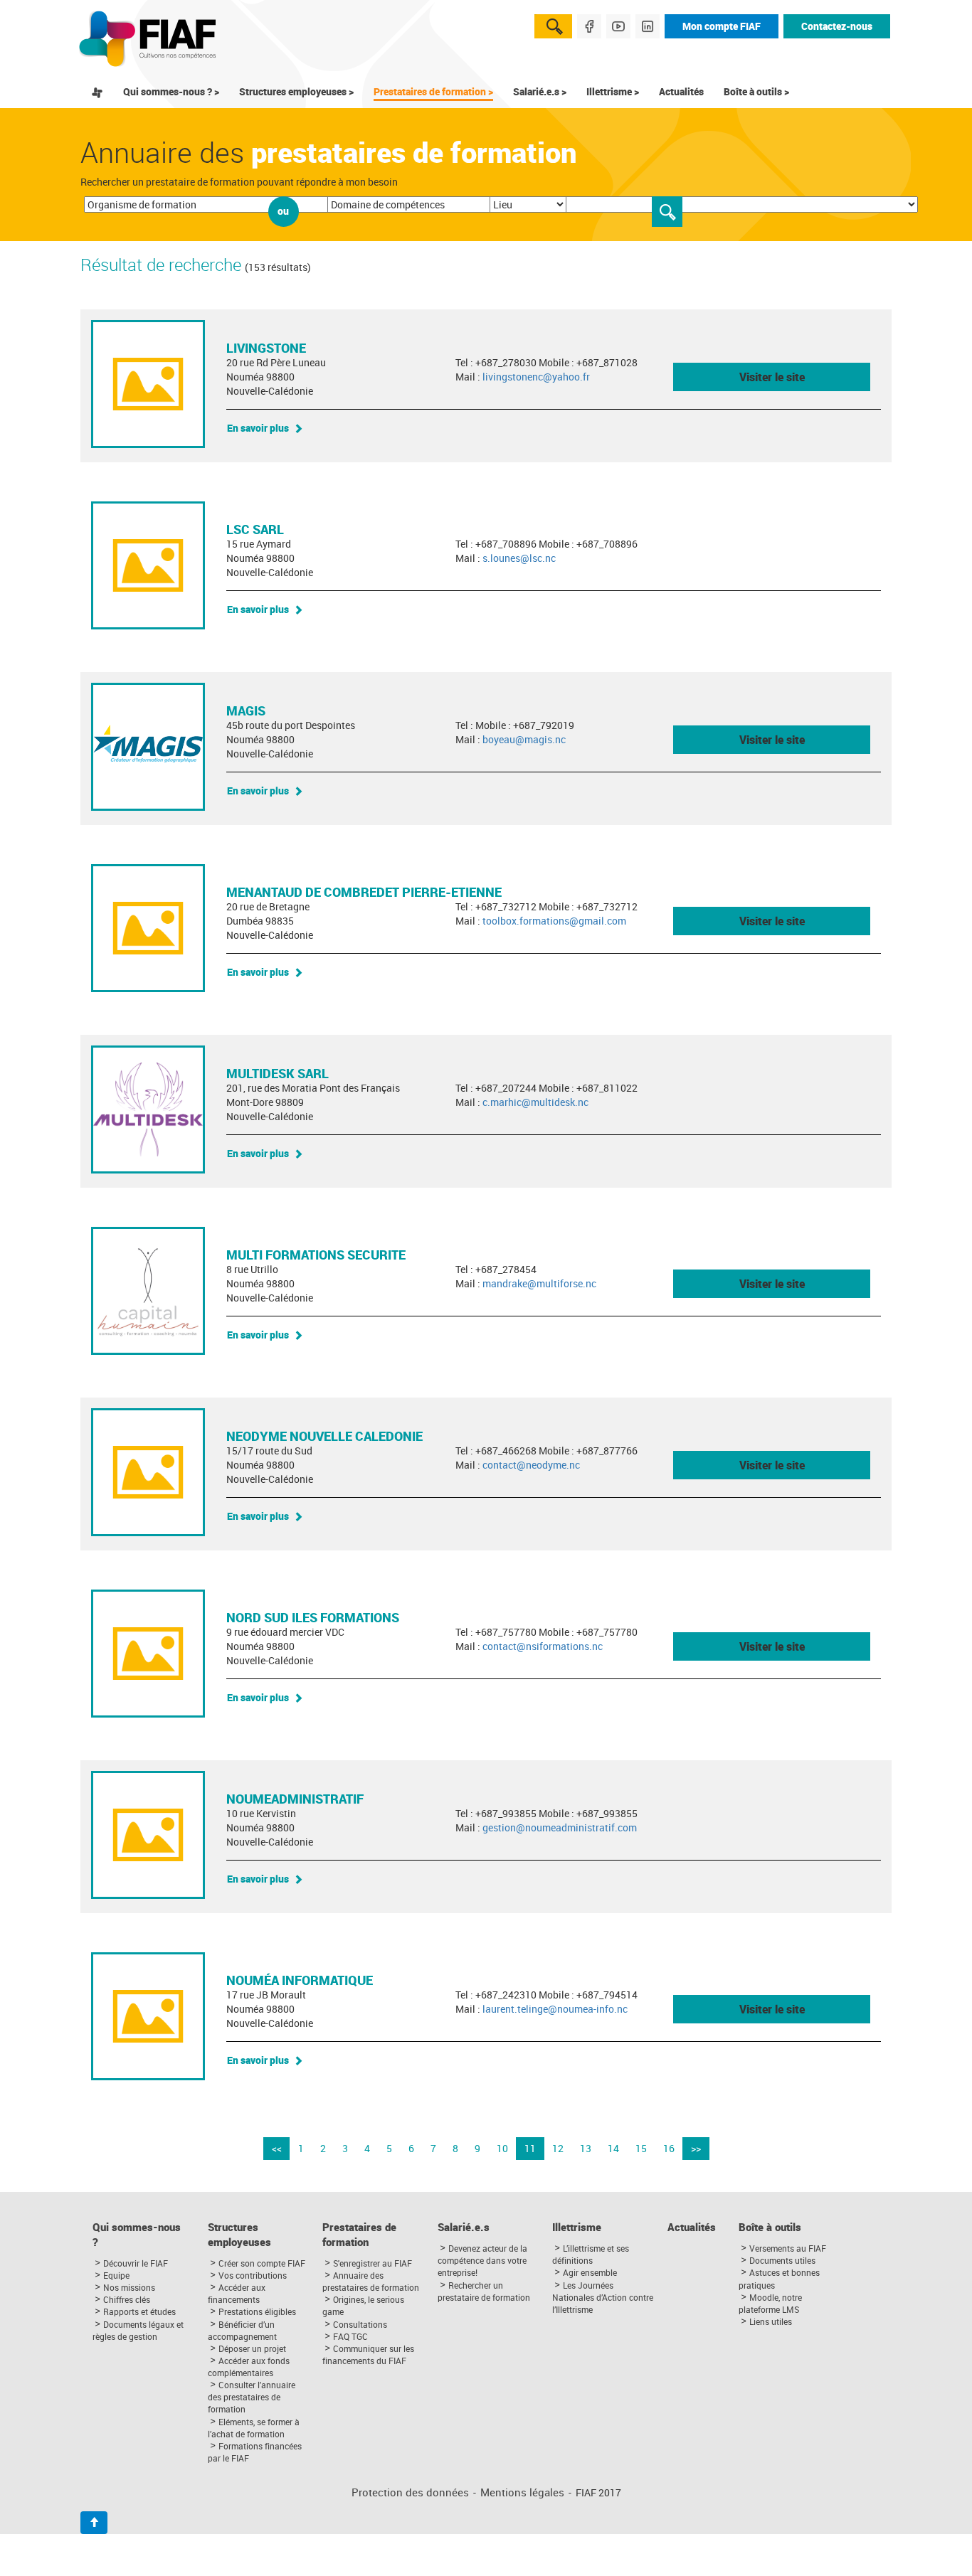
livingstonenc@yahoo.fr (536, 377)
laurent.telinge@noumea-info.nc (555, 2009)
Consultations (360, 2324)
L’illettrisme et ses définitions (591, 2254)
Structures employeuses (239, 2235)
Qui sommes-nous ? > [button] (171, 91)
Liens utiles (771, 2321)
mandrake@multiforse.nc (539, 1283)
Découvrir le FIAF (136, 2263)
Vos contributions (253, 2275)
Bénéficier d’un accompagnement (242, 2330)
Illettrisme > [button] (613, 91)
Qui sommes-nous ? (137, 2235)
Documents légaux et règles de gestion (138, 2330)
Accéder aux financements (237, 2293)
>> (696, 2148)
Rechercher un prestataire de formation (484, 2291)
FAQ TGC (350, 2336)
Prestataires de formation (359, 2235)
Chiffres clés (127, 2299)
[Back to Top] (94, 2523)
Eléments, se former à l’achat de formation (254, 2428)
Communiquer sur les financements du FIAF (368, 2354)
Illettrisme (577, 2227)
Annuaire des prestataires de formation (371, 2281)
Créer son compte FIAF (262, 2263)
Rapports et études (139, 2311)
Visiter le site (772, 377)
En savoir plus (258, 428)
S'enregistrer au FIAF (373, 2263)
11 (530, 2148)
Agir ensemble (590, 2272)
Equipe (116, 2275)
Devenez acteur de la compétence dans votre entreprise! (482, 2260)
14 (613, 2148)
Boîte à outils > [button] (756, 91)
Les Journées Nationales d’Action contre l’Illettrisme (603, 2297)
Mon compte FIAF (722, 26)
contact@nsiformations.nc (543, 1646)
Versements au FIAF (788, 2248)
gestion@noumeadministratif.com (560, 1827)
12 (558, 2148)
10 (502, 2148)
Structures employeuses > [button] (296, 91)
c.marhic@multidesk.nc (535, 1102)
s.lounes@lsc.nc (519, 558)
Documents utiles (782, 2260)
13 (586, 2148)
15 (641, 2148)
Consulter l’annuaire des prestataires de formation (252, 2397)
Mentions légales (522, 2492)
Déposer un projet (252, 2348)
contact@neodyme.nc (531, 1465)
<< (277, 2148)
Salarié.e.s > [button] (540, 91)
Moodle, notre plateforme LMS (770, 2303)
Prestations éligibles (257, 2311)
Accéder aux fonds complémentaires (249, 2367)
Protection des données (410, 2492)
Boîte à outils (770, 2227)
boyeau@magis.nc (524, 739)
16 (669, 2148)
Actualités (681, 91)
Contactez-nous (837, 26)
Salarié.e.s (464, 2227)
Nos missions (129, 2287)
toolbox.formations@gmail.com (554, 921)
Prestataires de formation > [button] (433, 91)
